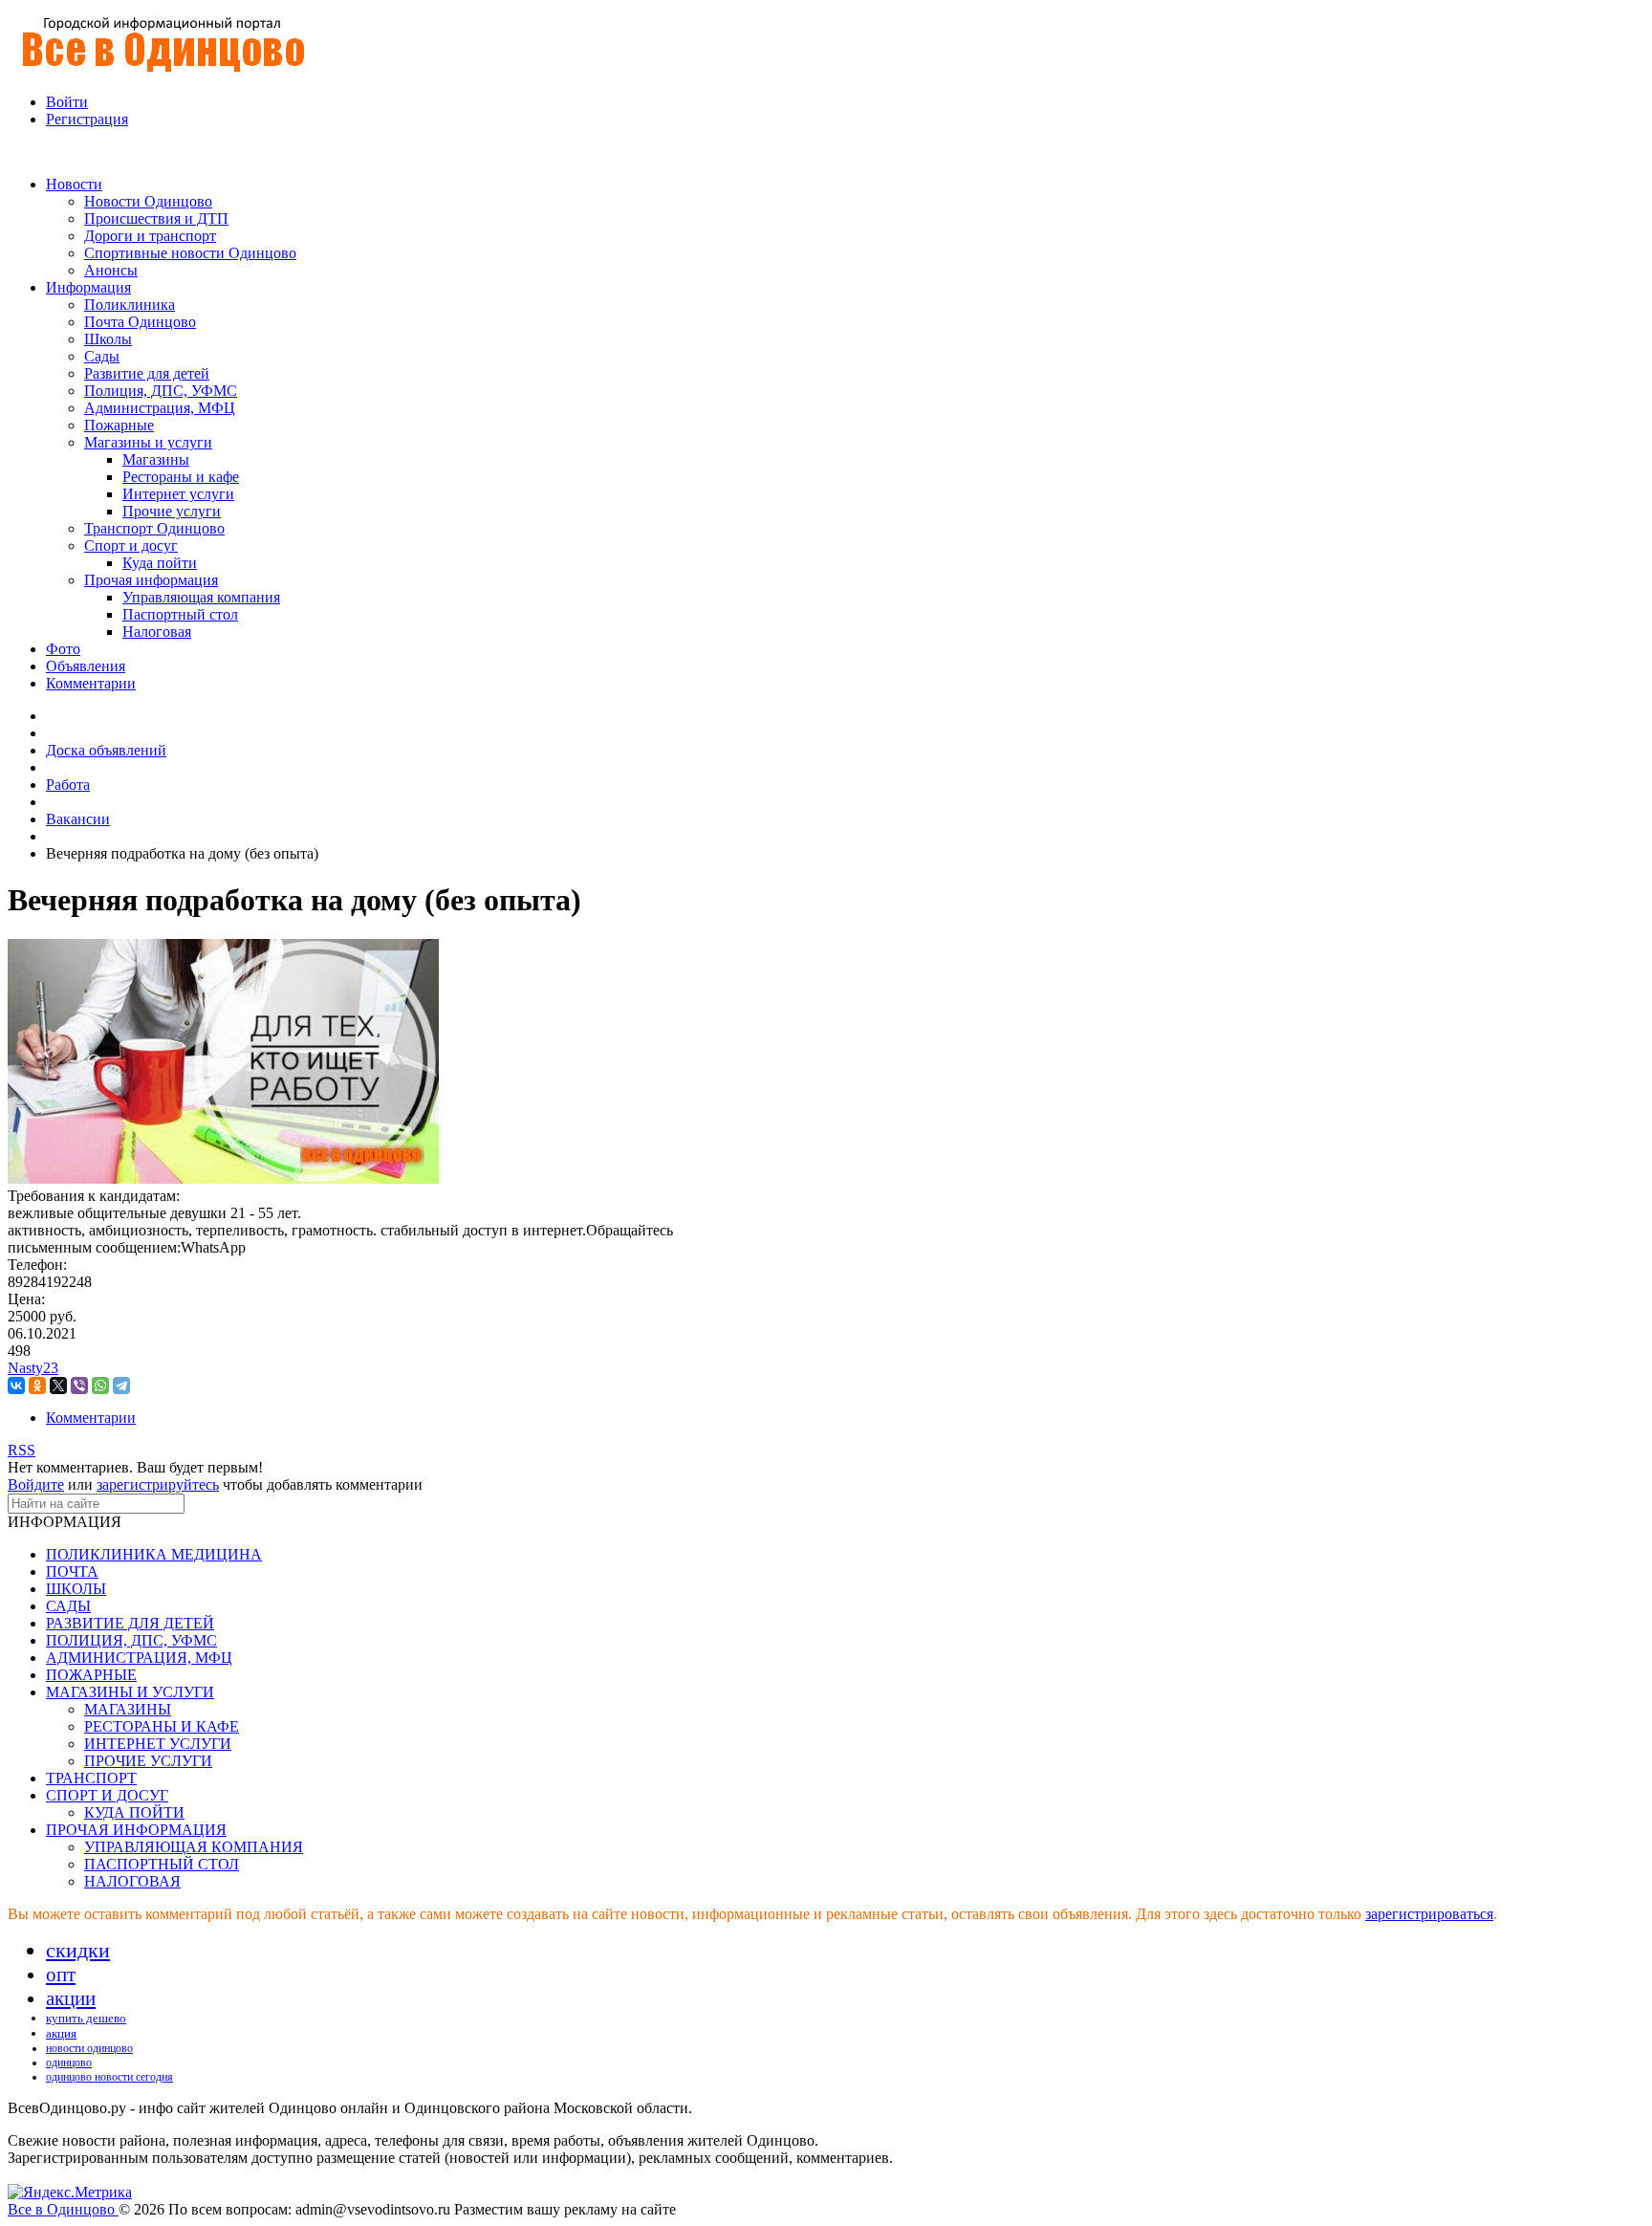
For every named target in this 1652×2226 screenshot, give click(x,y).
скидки (78, 1950)
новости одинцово (89, 2048)
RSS (22, 1450)
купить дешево (86, 2018)
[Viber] (79, 1386)
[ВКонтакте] (16, 1386)
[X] (58, 1386)
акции (71, 1998)
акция (61, 2033)
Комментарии (91, 1418)
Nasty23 (33, 1368)
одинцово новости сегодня (109, 2077)
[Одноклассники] (37, 1386)
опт (61, 1975)
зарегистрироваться (1429, 1914)
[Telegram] (121, 1386)
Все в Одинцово (63, 2209)
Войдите (36, 1484)
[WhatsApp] (100, 1386)
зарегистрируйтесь (158, 1484)
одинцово (69, 2062)
